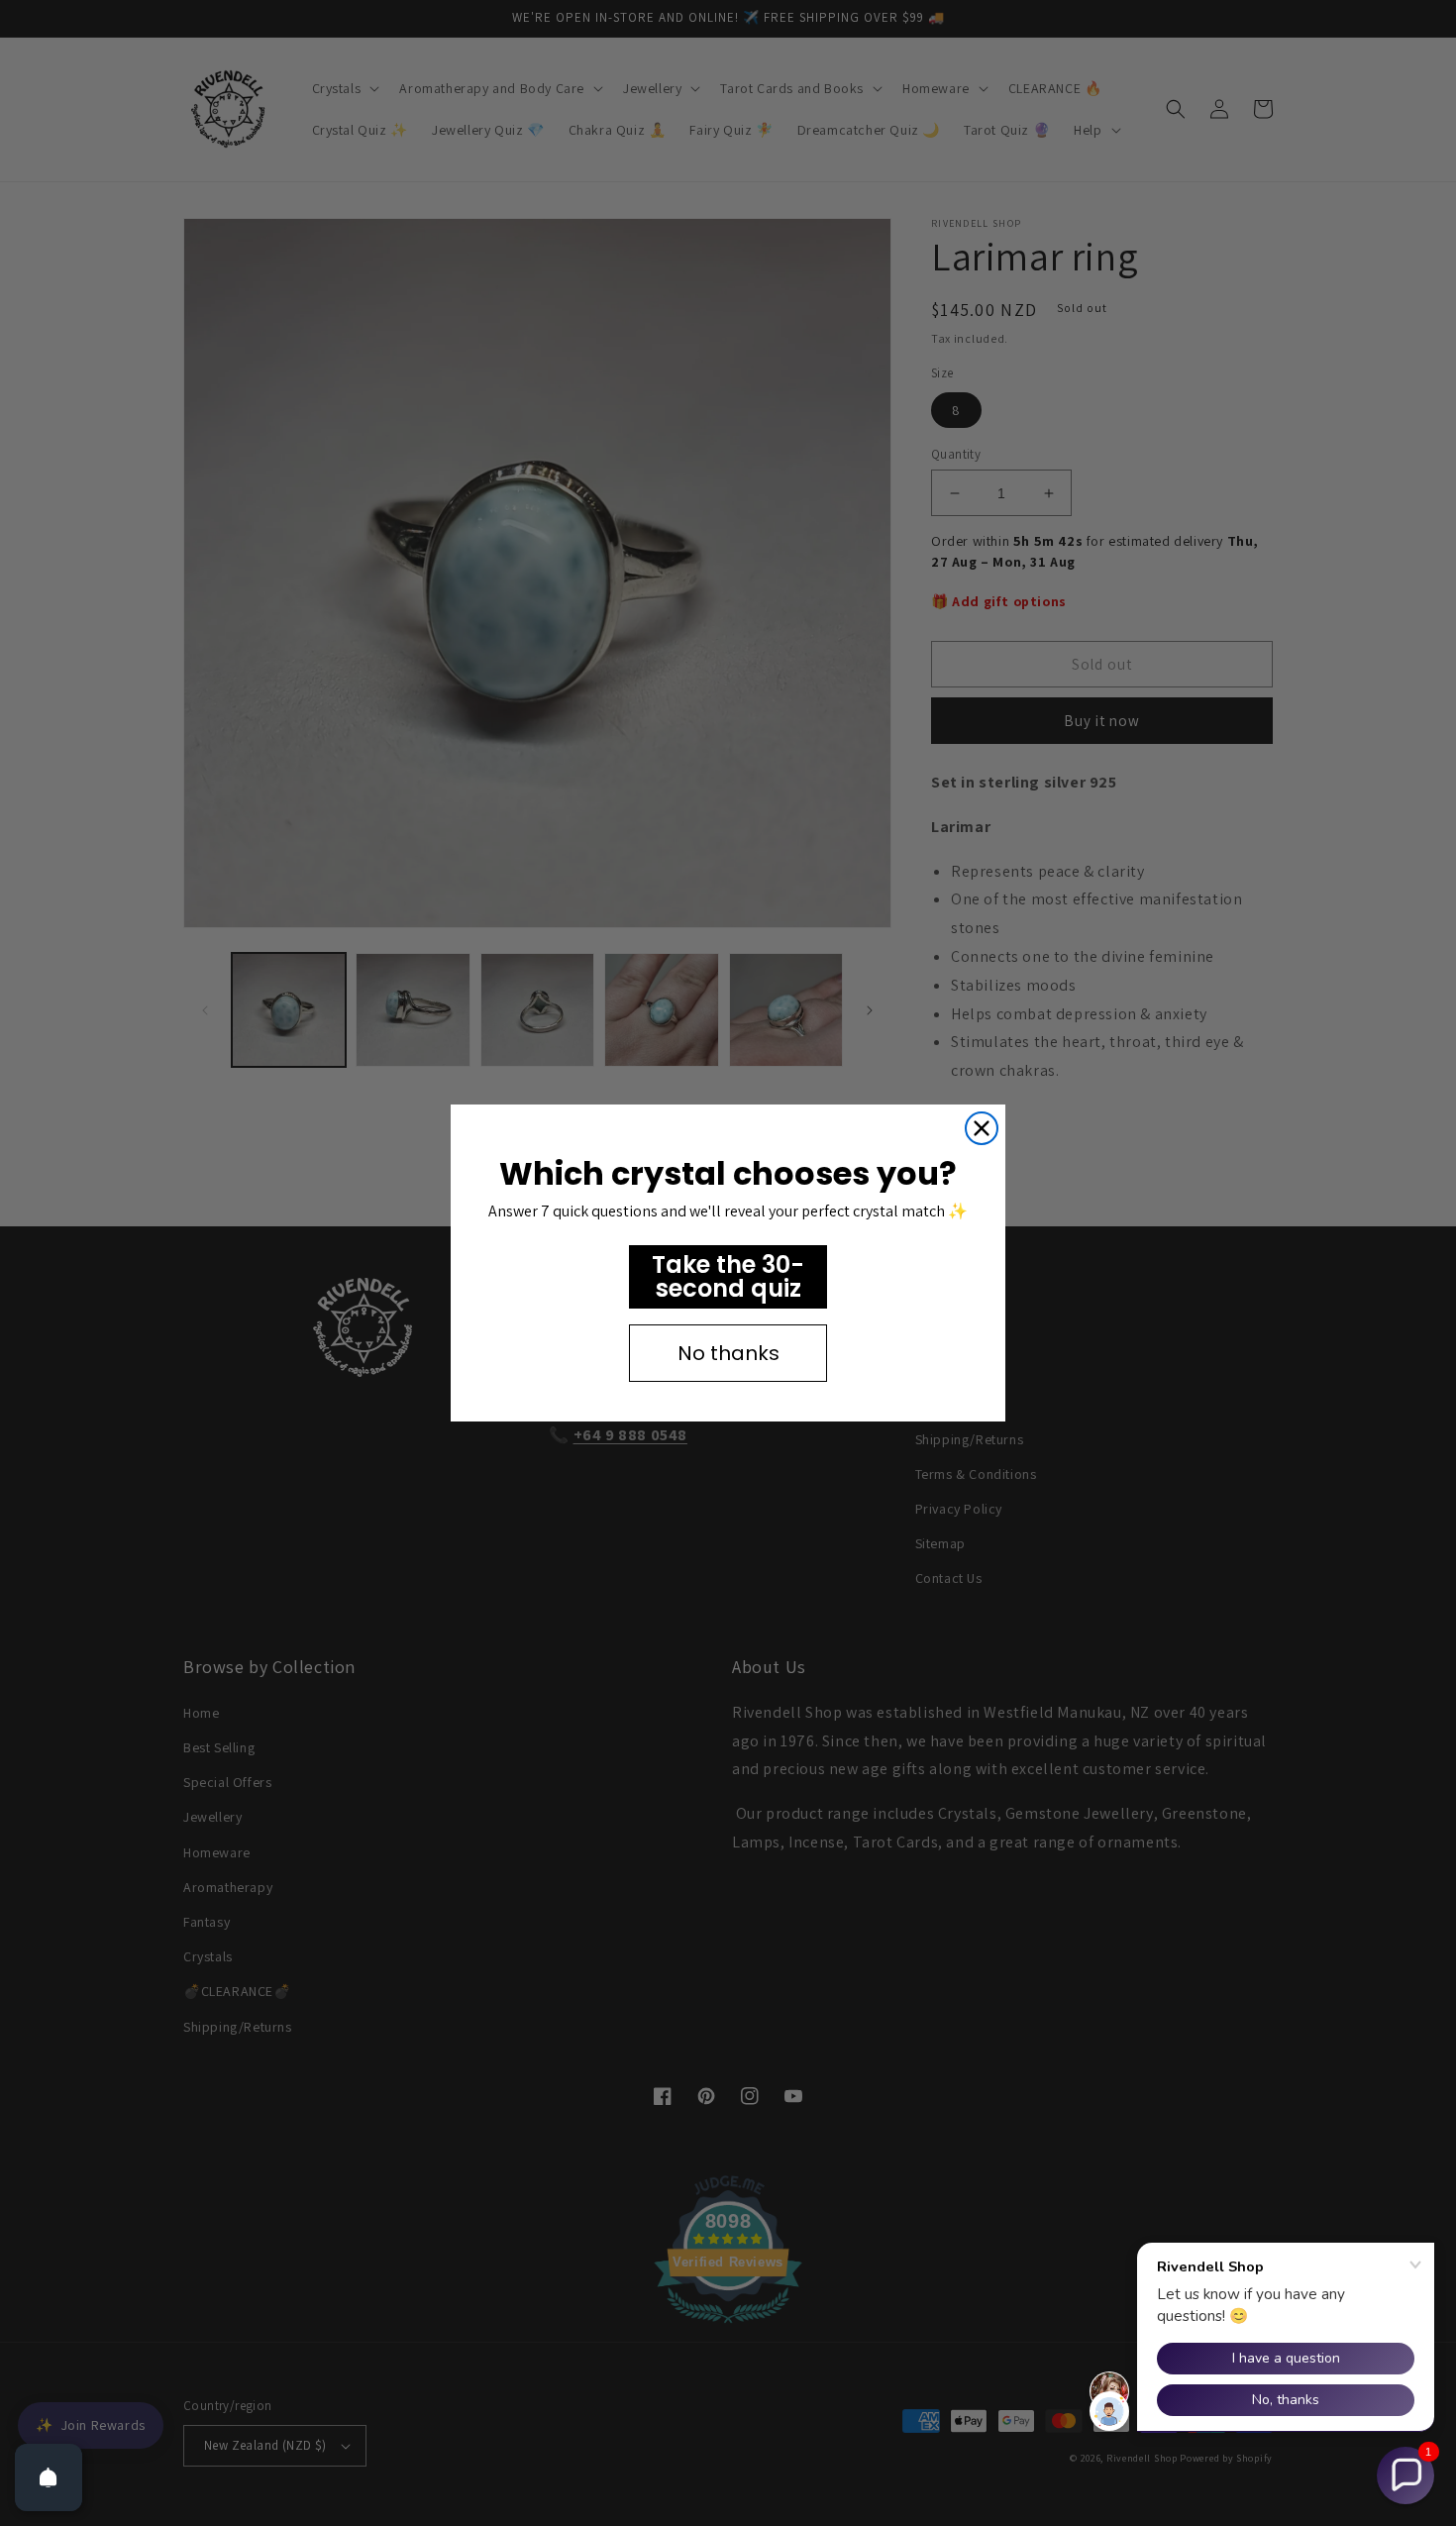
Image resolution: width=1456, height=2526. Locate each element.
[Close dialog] (982, 1128)
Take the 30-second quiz (728, 1276)
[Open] (49, 2477)
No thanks (728, 1353)
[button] (1405, 2475)
